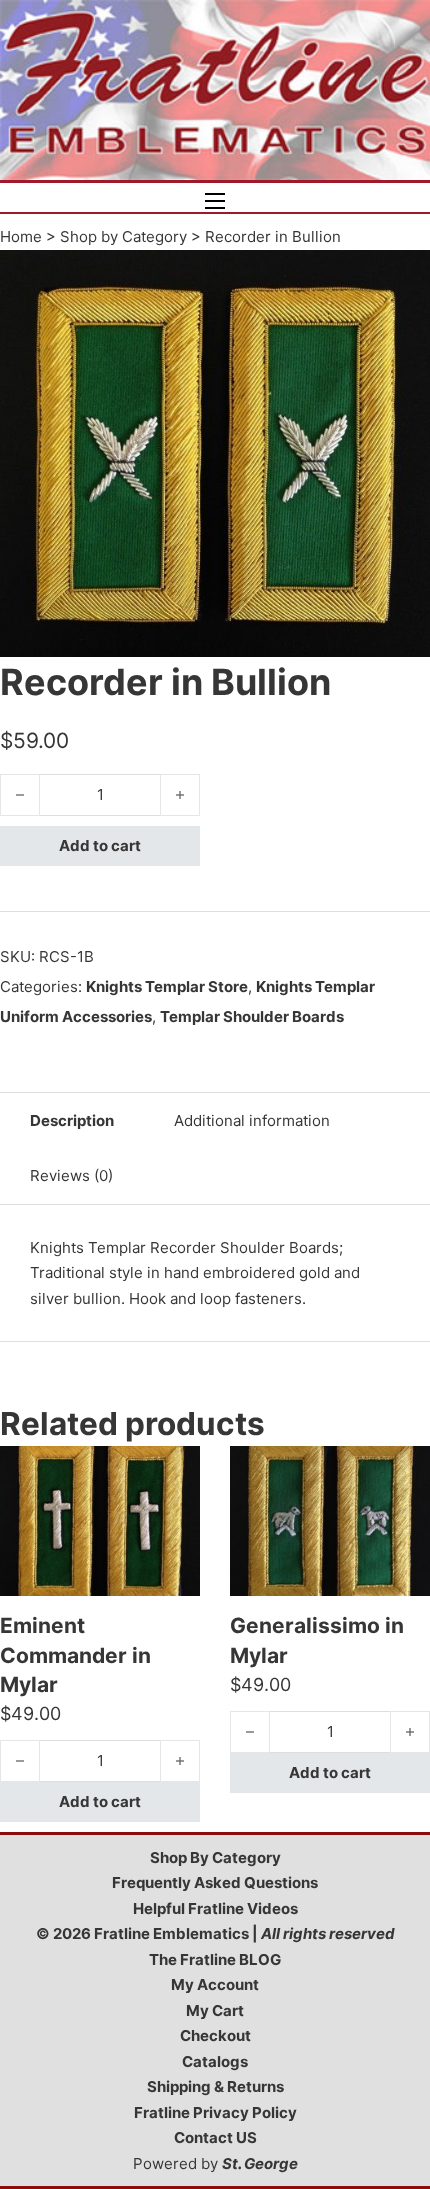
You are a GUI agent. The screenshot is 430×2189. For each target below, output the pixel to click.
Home (21, 236)
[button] (403, 277)
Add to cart (100, 845)
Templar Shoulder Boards (252, 1016)
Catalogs (215, 2061)
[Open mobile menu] (215, 201)
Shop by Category (123, 236)
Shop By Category (215, 1857)
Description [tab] (72, 1120)
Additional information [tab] (252, 1120)
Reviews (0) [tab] (71, 1175)
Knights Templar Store (167, 986)
